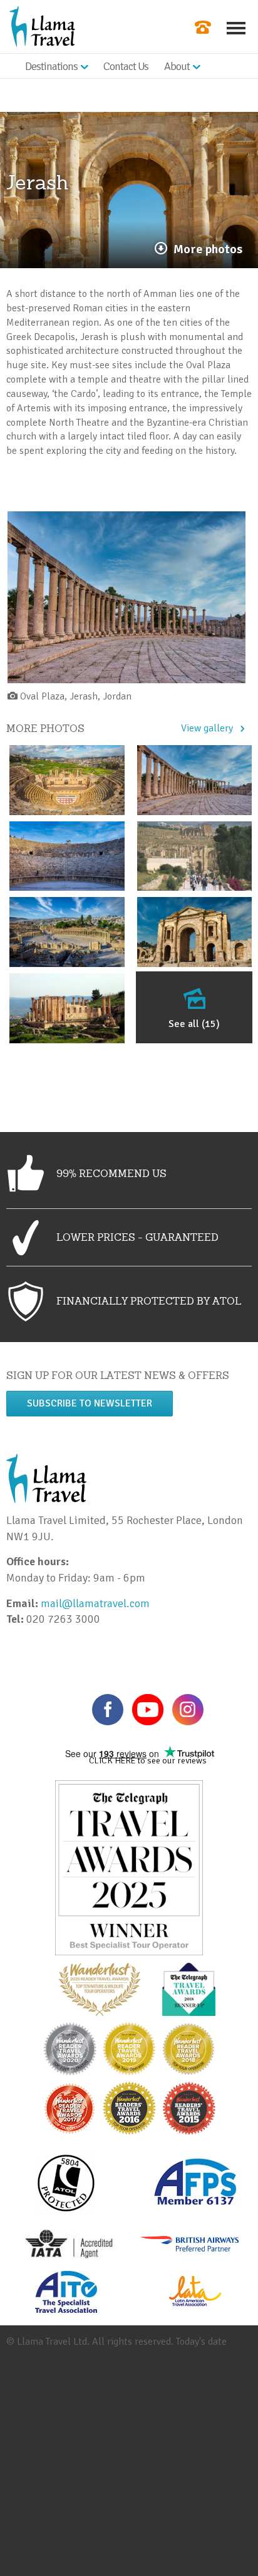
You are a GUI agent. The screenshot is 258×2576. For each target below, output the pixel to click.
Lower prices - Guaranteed (137, 1237)
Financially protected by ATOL (149, 1301)
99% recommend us (111, 1173)
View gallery (207, 728)
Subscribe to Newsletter (90, 1403)
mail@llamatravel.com (98, 1603)
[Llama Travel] (42, 26)
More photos (208, 249)
